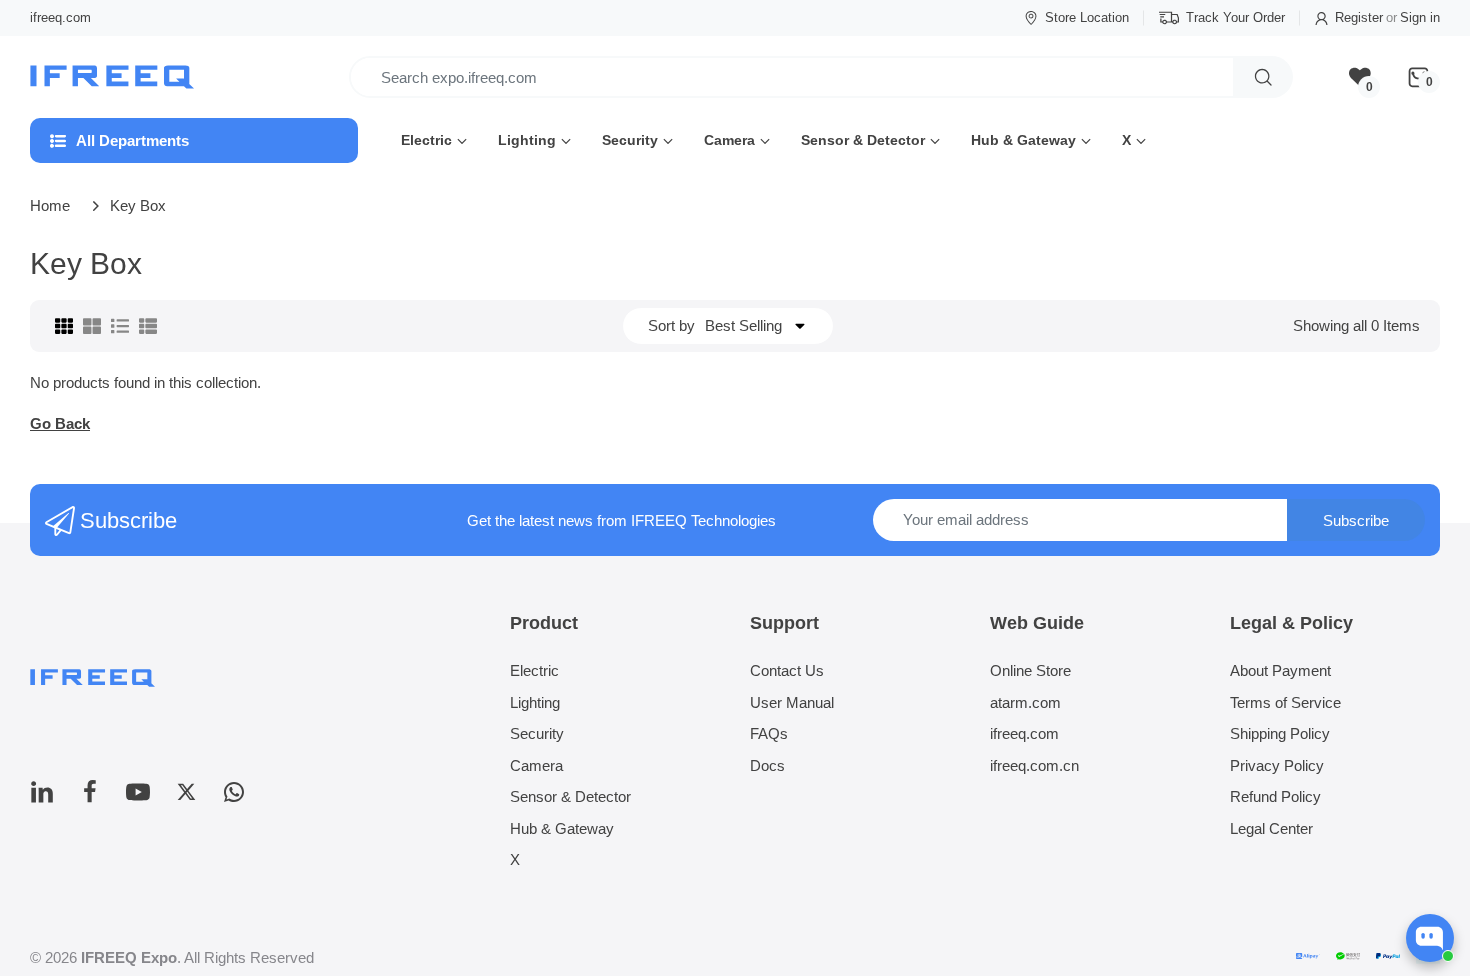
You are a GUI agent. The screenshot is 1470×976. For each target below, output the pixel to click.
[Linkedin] (42, 797)
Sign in (1420, 17)
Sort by (671, 325)
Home (50, 205)
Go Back (60, 423)
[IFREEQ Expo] (114, 77)
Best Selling (743, 325)
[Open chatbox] (1430, 938)
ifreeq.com (60, 17)
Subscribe (1356, 520)
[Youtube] (138, 797)
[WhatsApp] (234, 797)
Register (1359, 17)
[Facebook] (90, 797)
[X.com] (186, 797)
